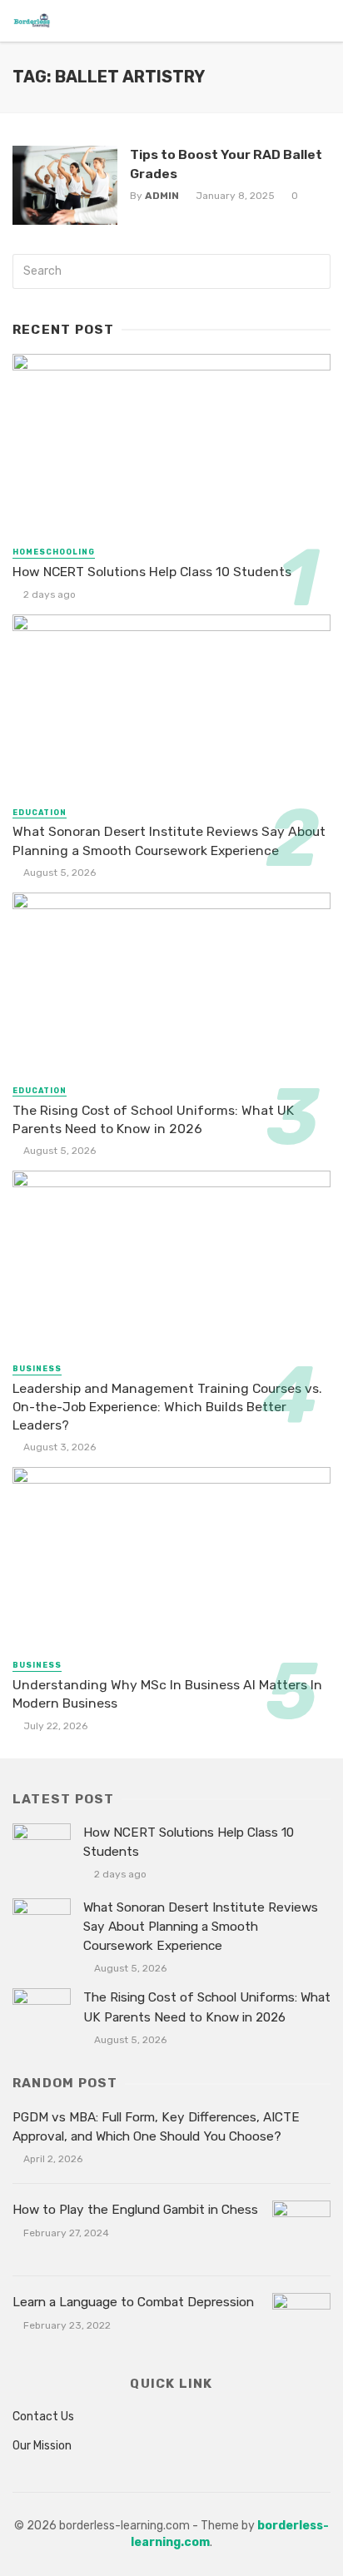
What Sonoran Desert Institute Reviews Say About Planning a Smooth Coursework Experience (169, 840)
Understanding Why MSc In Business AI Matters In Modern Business (167, 1694)
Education (40, 813)
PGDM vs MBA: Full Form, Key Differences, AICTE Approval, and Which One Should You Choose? (156, 2127)
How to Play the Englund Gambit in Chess (135, 2210)
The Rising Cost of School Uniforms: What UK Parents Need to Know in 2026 (153, 1119)
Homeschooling (54, 552)
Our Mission (42, 2446)
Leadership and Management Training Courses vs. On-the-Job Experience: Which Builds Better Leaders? (167, 1407)
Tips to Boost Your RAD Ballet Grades (226, 164)
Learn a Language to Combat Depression (133, 2302)
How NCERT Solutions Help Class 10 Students (152, 572)
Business (37, 1369)
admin (162, 196)
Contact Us (43, 2417)
